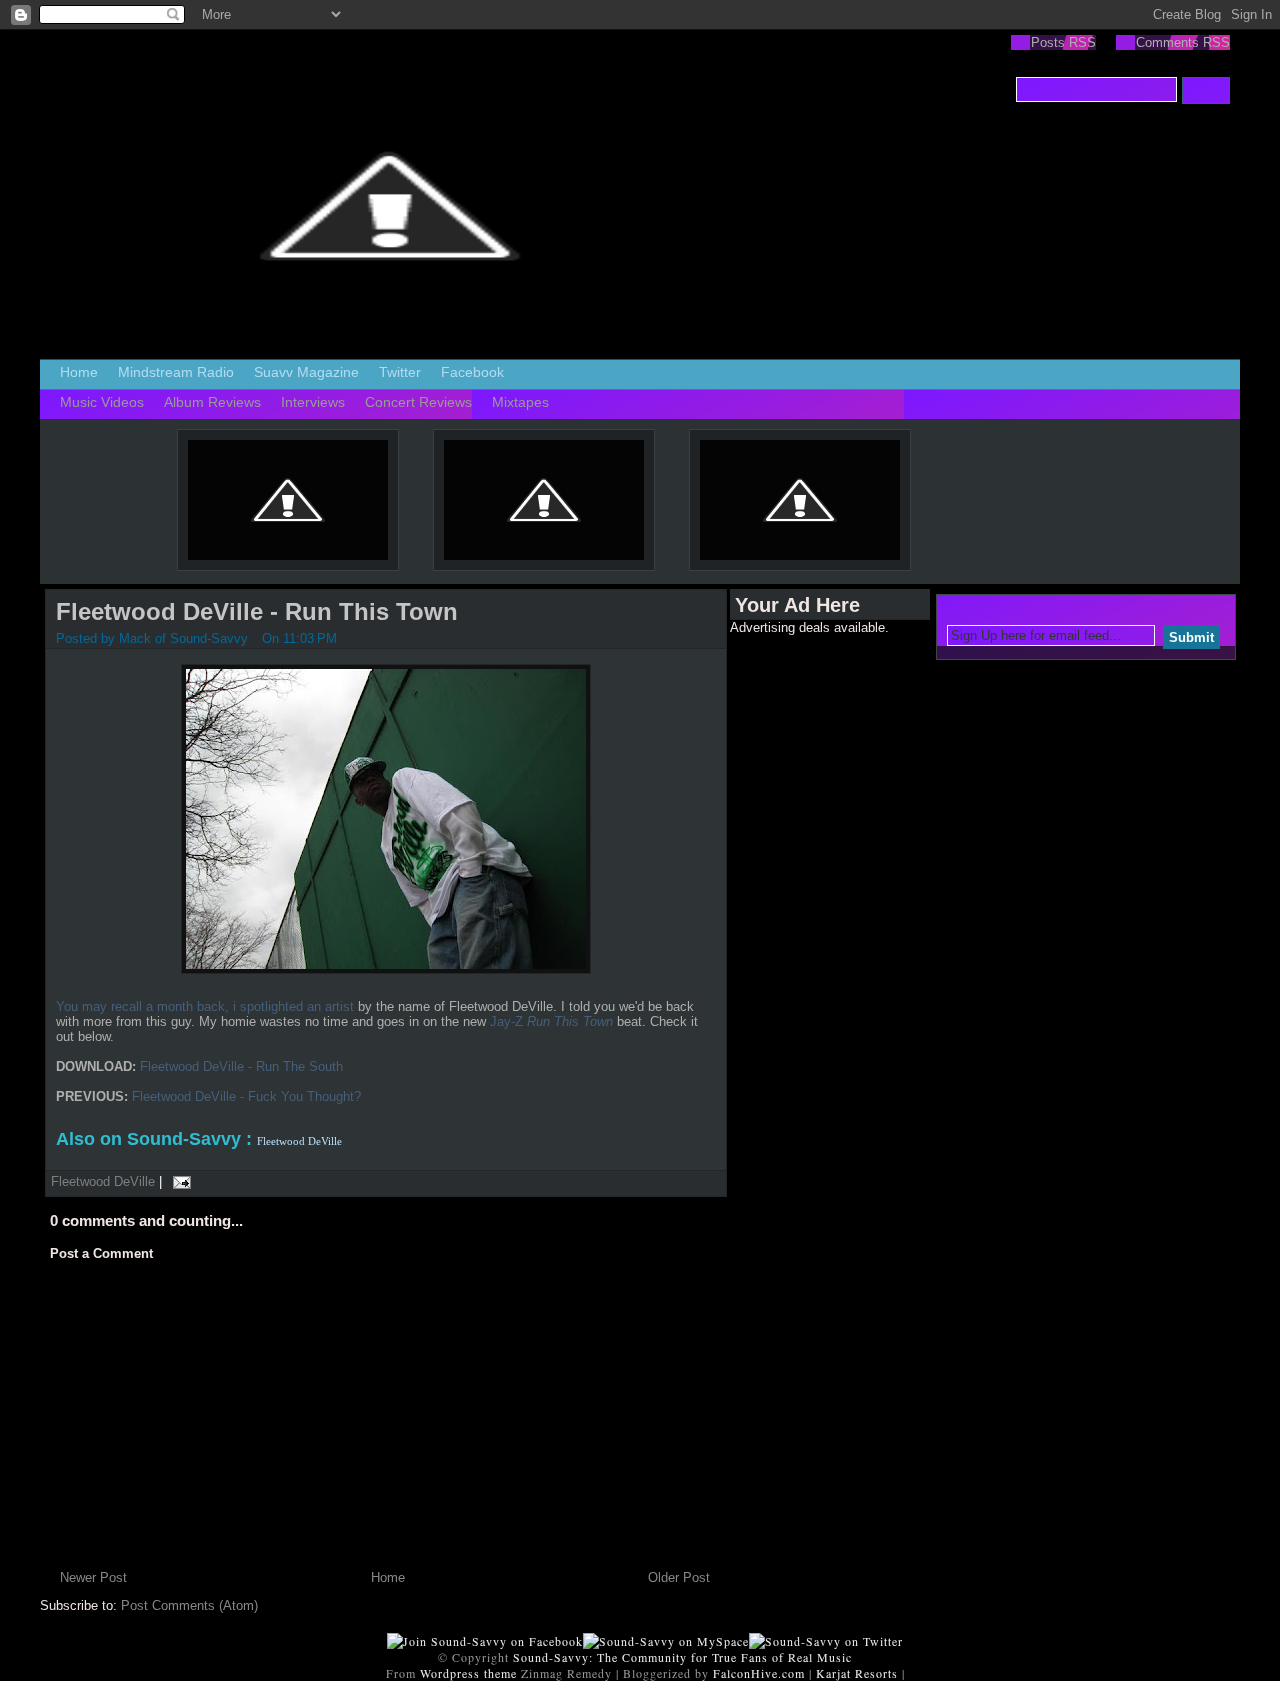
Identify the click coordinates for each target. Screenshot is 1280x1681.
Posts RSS (1063, 42)
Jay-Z (551, 1021)
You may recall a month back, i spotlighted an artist (205, 1006)
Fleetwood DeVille (103, 1181)
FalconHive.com (759, 1673)
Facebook (472, 372)
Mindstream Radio (176, 372)
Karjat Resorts (857, 1673)
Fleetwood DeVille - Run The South (241, 1066)
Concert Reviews (418, 402)
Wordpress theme (468, 1673)
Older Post (679, 1577)
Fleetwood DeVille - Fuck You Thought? (246, 1096)
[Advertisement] (810, 935)
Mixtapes (520, 402)
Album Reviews (212, 402)
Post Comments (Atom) (189, 1605)
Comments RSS (1183, 42)
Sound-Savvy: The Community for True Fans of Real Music (682, 1657)
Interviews (313, 402)
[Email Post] (178, 1181)
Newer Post (93, 1577)
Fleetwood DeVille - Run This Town (257, 611)
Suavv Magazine (306, 372)
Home (79, 372)
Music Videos (102, 402)
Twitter (400, 372)
